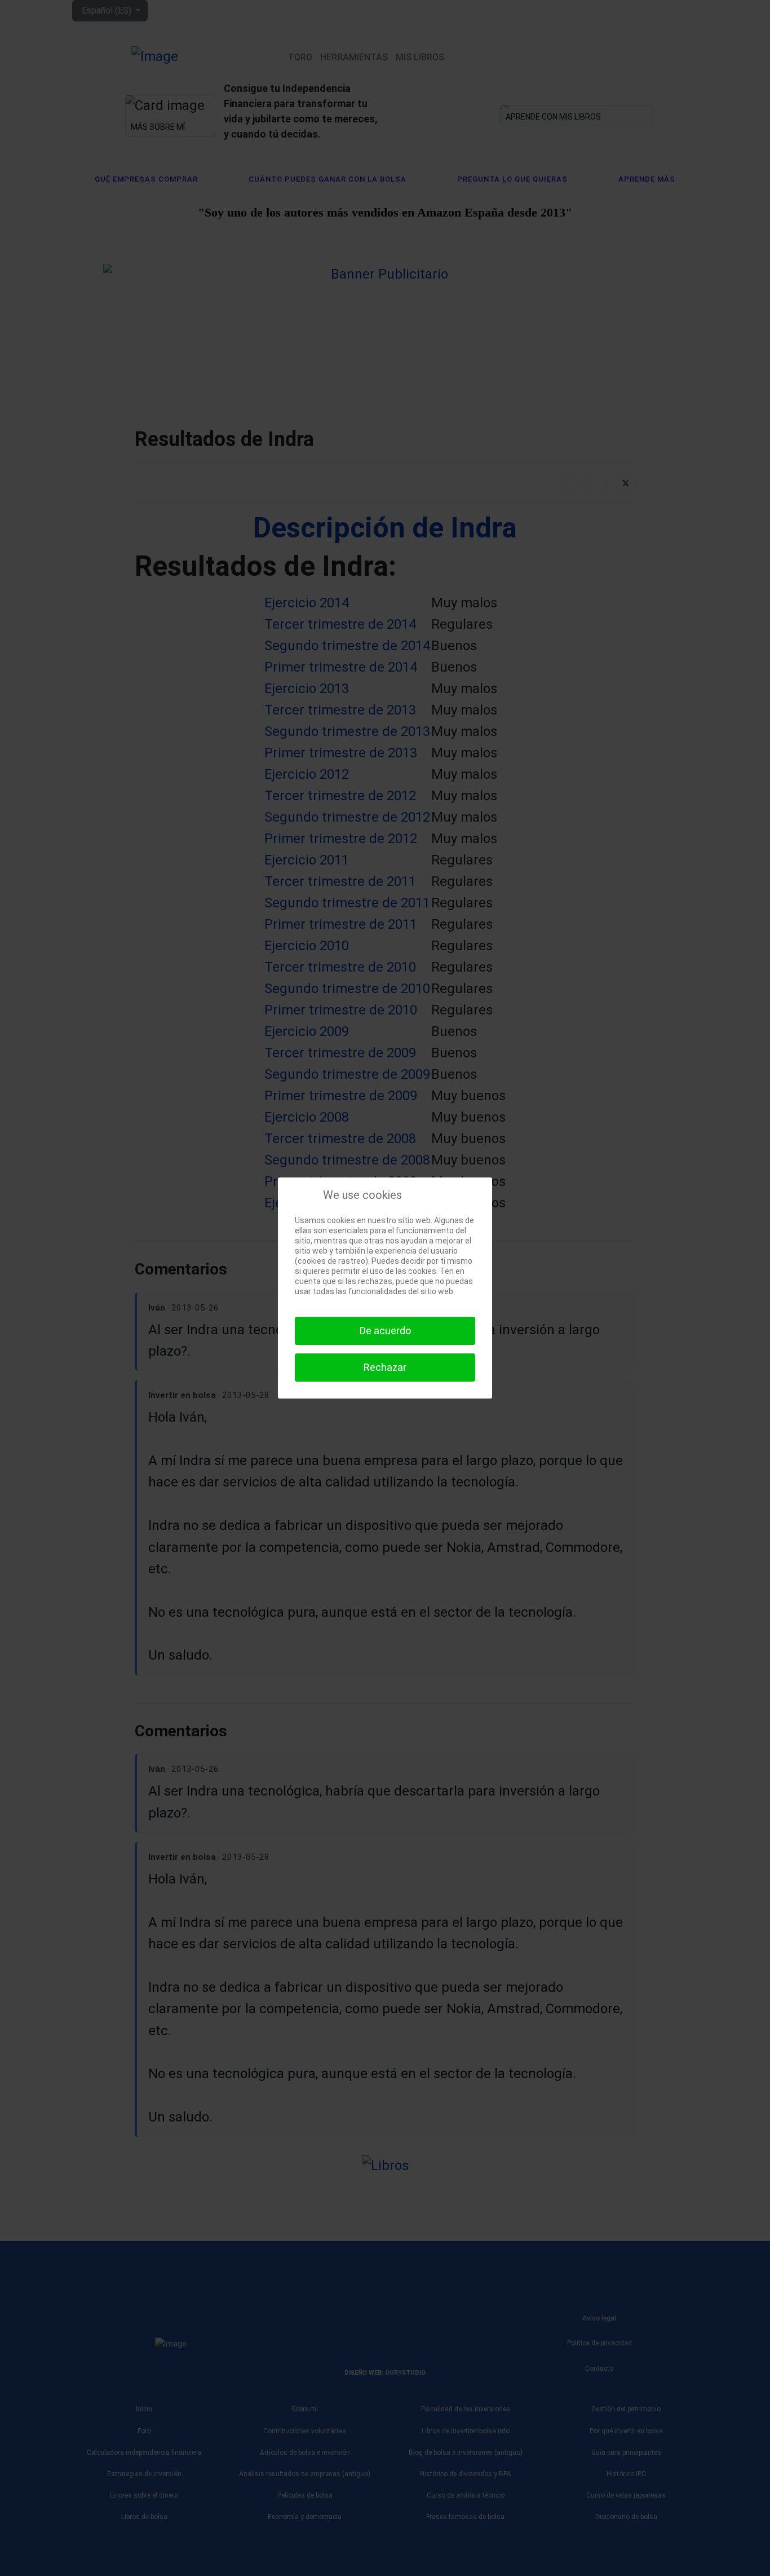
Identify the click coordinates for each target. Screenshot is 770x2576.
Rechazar (385, 1367)
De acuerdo (385, 1331)
